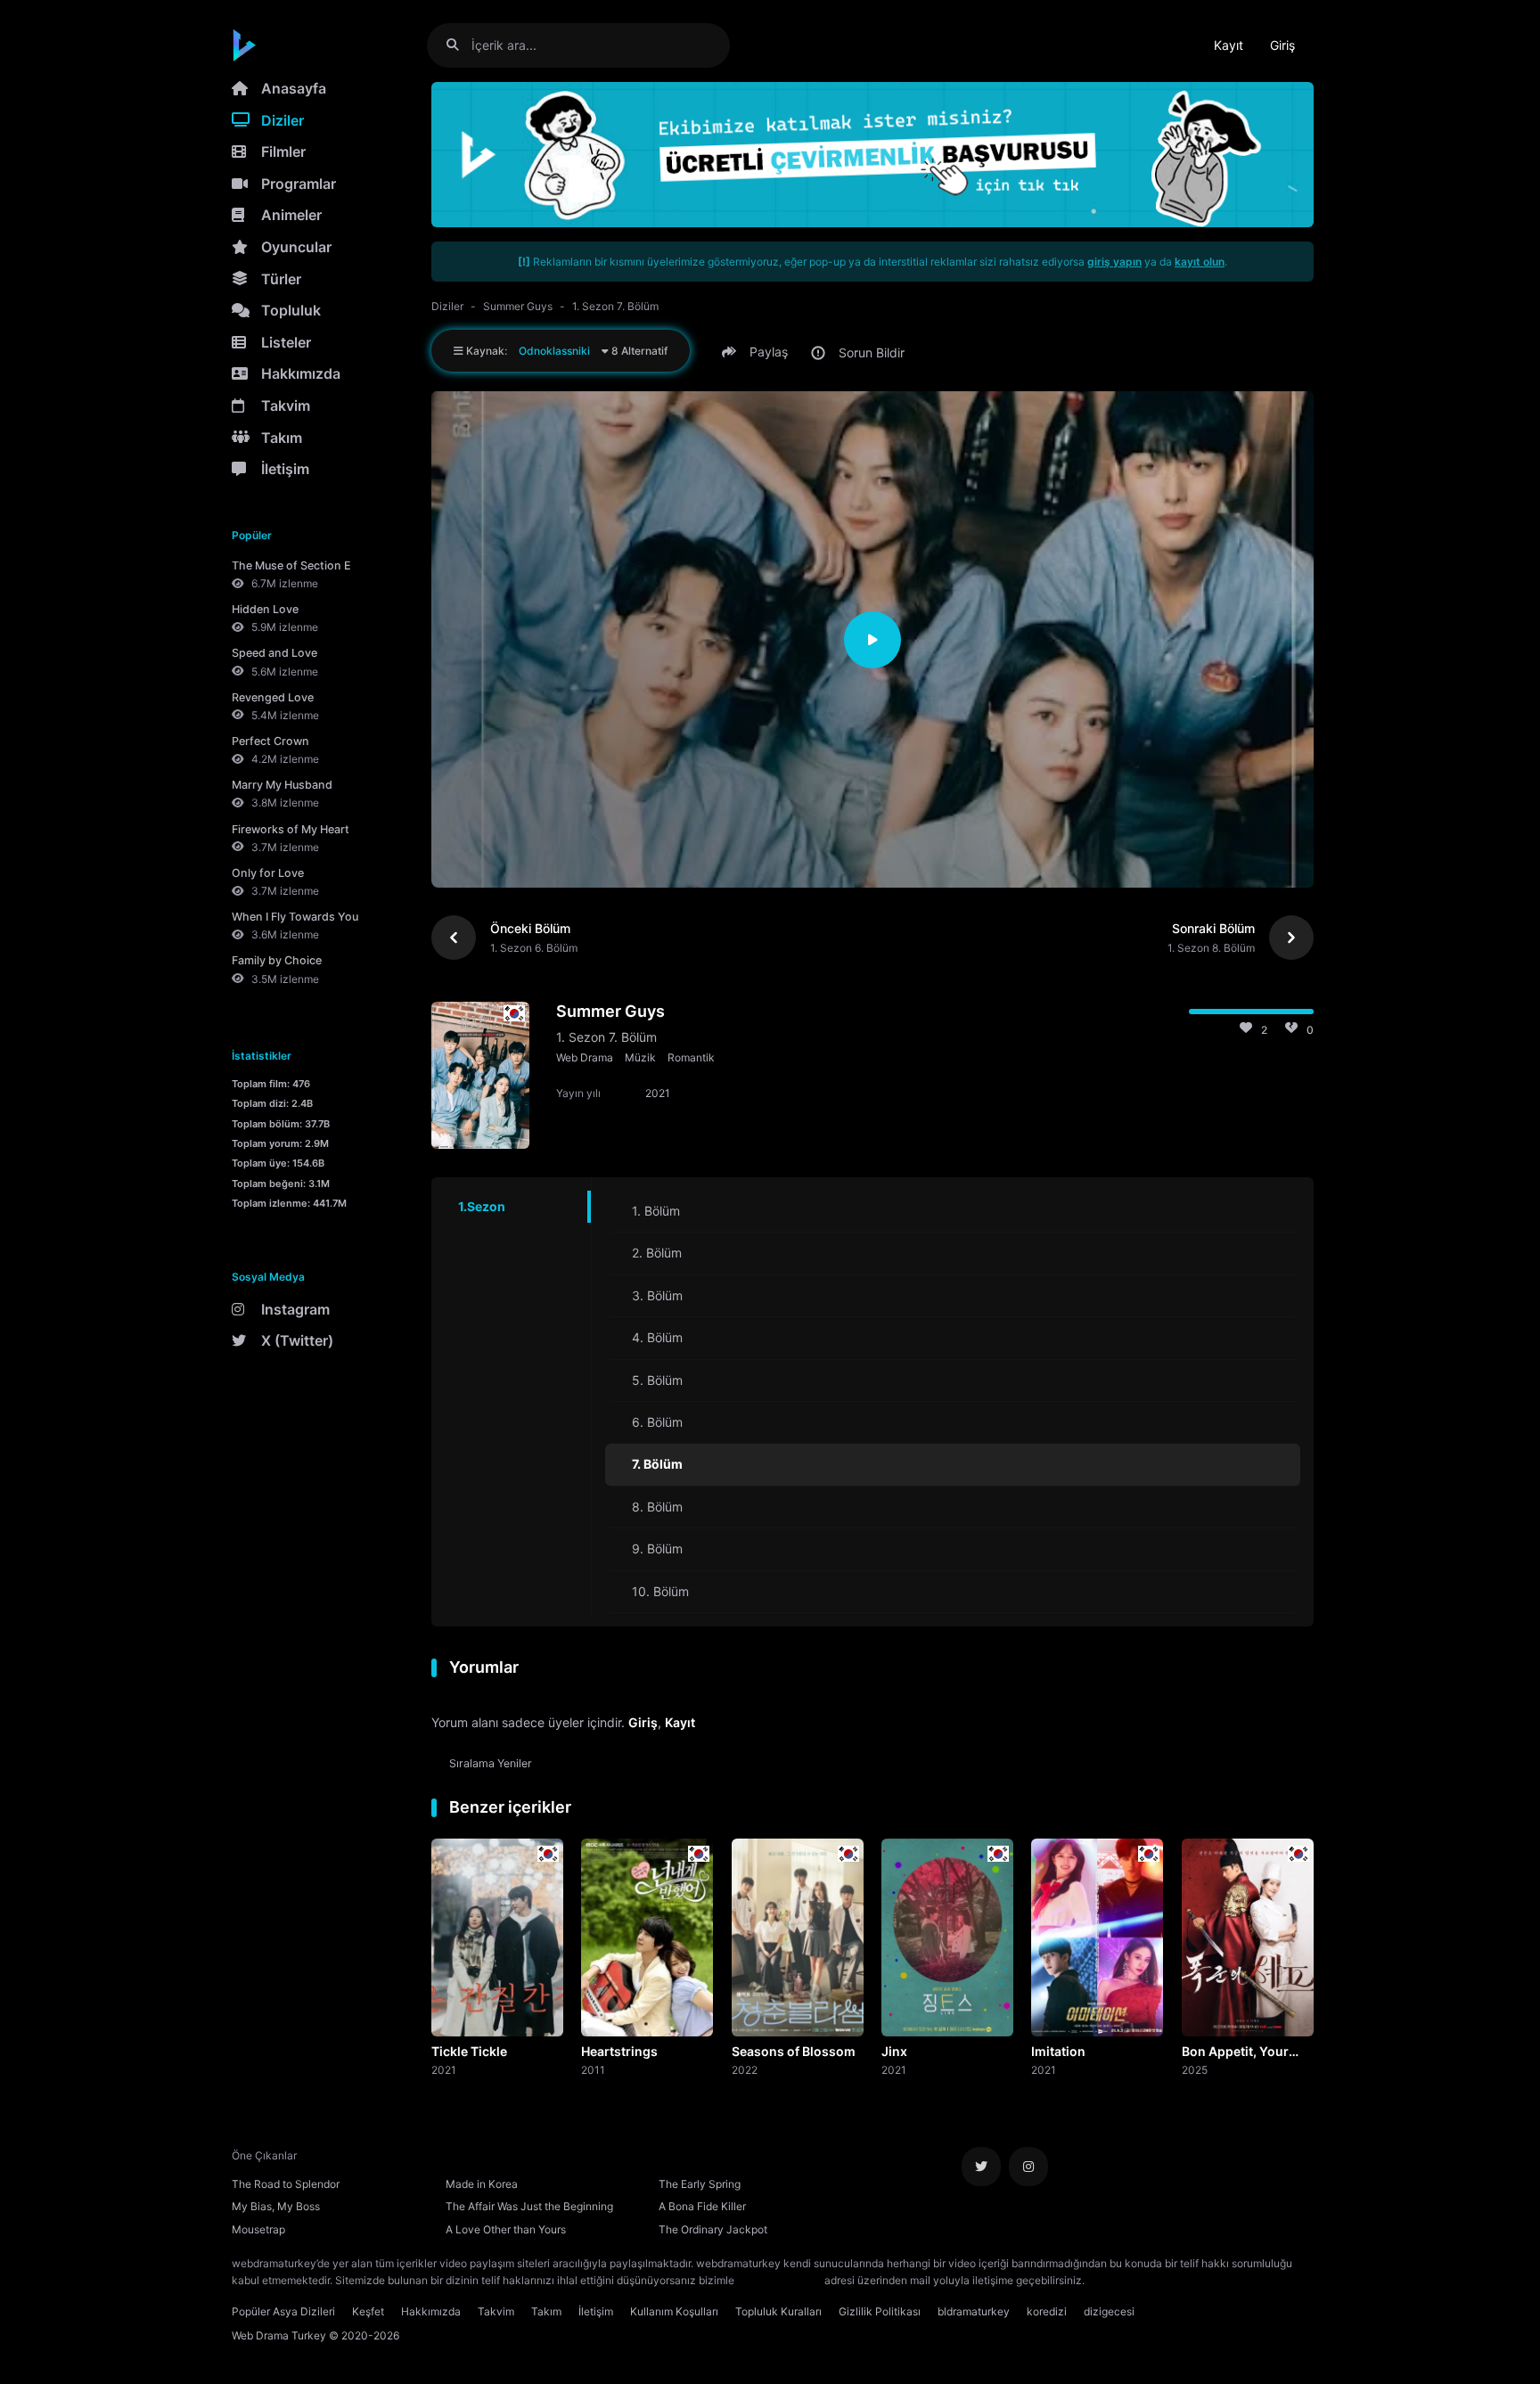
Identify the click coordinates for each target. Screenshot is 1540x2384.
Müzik (640, 1057)
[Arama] (459, 45)
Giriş (1282, 45)
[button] (758, 352)
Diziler (283, 120)
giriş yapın (1114, 262)
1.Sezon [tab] (482, 1206)
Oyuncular (296, 247)
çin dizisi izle (1193, 2280)
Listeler (286, 342)
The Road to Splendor (286, 2184)
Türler (281, 279)
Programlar (299, 184)
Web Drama (585, 1057)
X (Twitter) (297, 1340)
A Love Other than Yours (506, 2229)
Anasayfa (294, 88)
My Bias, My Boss (276, 2206)
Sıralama (491, 1763)
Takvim (286, 406)
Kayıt (1229, 45)
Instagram (295, 1309)
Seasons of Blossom (794, 2051)
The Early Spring (700, 2184)
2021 (444, 2069)
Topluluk (291, 310)
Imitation (1058, 2051)
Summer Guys (518, 306)
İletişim (285, 469)
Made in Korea (482, 2184)
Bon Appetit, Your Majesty (1235, 2052)
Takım (282, 438)
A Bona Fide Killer (702, 2206)
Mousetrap (258, 2229)
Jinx (894, 2051)
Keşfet (368, 2311)
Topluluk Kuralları (778, 2311)
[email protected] (779, 2280)
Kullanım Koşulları (674, 2311)
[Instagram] (1028, 2167)
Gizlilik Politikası (880, 2311)
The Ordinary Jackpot (713, 2229)
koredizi (1047, 2311)
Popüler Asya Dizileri (283, 2311)
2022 (745, 2069)
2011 (593, 2069)
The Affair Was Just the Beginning (529, 2206)
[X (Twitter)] (981, 2167)
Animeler (291, 215)
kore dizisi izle (1123, 2280)
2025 (1195, 2069)
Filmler (283, 152)
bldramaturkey (974, 2311)
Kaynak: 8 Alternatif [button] (565, 351)
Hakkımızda (301, 373)
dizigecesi (1109, 2311)
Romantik (691, 1057)
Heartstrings (619, 2051)
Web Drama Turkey (279, 2335)
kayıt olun (1200, 262)
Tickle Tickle (469, 2051)
